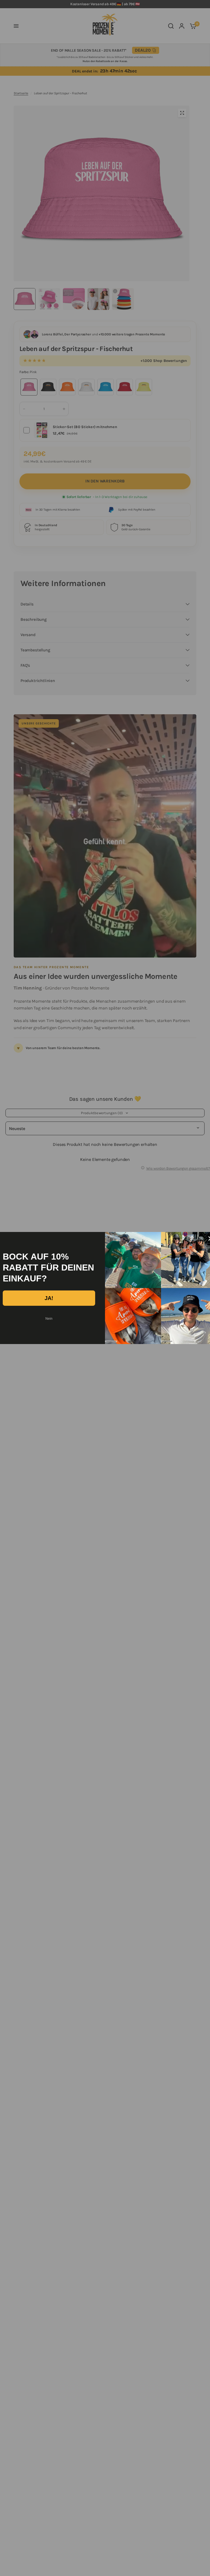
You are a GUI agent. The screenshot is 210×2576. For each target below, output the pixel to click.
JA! (49, 1298)
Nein (49, 1319)
